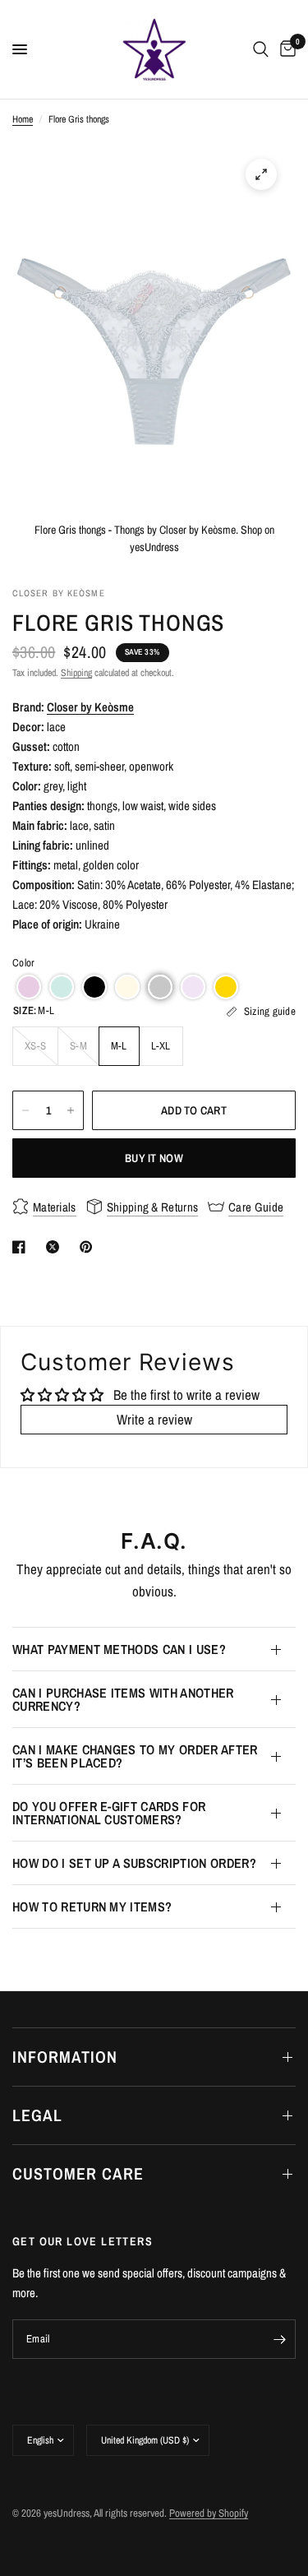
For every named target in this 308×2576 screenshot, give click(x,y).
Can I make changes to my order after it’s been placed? (135, 1756)
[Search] (261, 49)
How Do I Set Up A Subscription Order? (134, 1863)
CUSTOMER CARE (78, 2173)
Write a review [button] (154, 1419)
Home (23, 119)
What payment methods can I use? (119, 1649)
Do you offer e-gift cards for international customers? (109, 1813)
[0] (285, 49)
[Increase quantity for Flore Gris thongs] (71, 1110)
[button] (29, 987)
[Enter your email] (279, 2339)
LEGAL (37, 2115)
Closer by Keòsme (90, 707)
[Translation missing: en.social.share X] (56, 1247)
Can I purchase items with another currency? (123, 1699)
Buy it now (154, 1158)
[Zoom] (261, 174)
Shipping (76, 673)
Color (23, 963)
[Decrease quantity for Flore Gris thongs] (25, 1110)
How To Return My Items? (92, 1907)
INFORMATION (65, 2057)
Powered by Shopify (209, 2513)
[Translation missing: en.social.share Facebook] (22, 1247)
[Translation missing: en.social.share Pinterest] (90, 1247)
